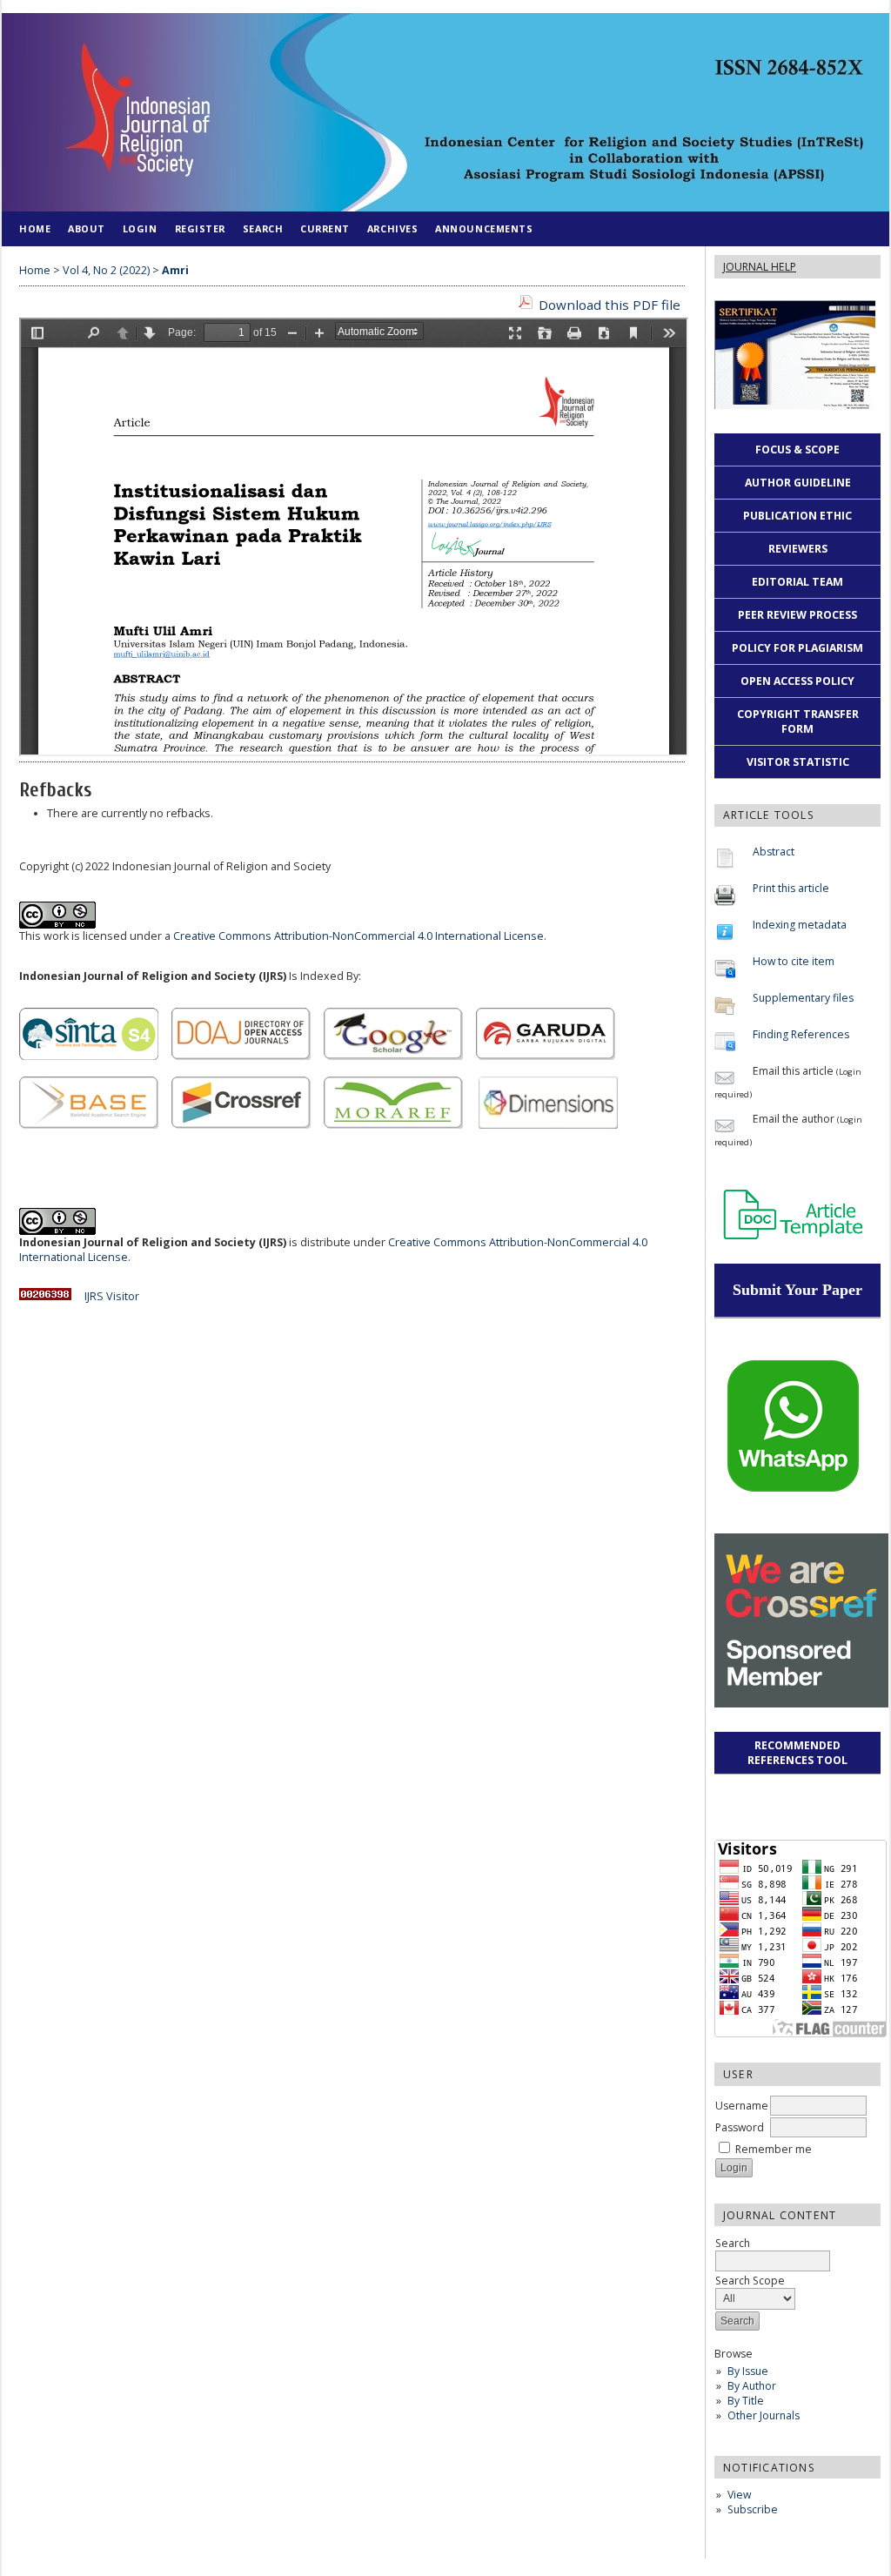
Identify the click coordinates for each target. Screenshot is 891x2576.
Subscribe (753, 2509)
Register (200, 228)
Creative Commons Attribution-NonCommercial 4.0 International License (358, 936)
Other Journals (764, 2415)
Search (263, 228)
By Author (752, 2386)
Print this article (791, 888)
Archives (392, 228)
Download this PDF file (610, 305)
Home (35, 228)
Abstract (774, 852)
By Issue (748, 2371)
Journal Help (760, 267)
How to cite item (794, 961)
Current (325, 228)
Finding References (801, 1034)
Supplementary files (803, 998)
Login (140, 228)
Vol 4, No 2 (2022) (106, 270)
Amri (175, 270)
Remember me (774, 2149)
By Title (746, 2401)
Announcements (484, 228)
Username (742, 2106)
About (87, 228)
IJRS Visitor (112, 1296)
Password (740, 2127)
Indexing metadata (800, 925)
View (739, 2495)
